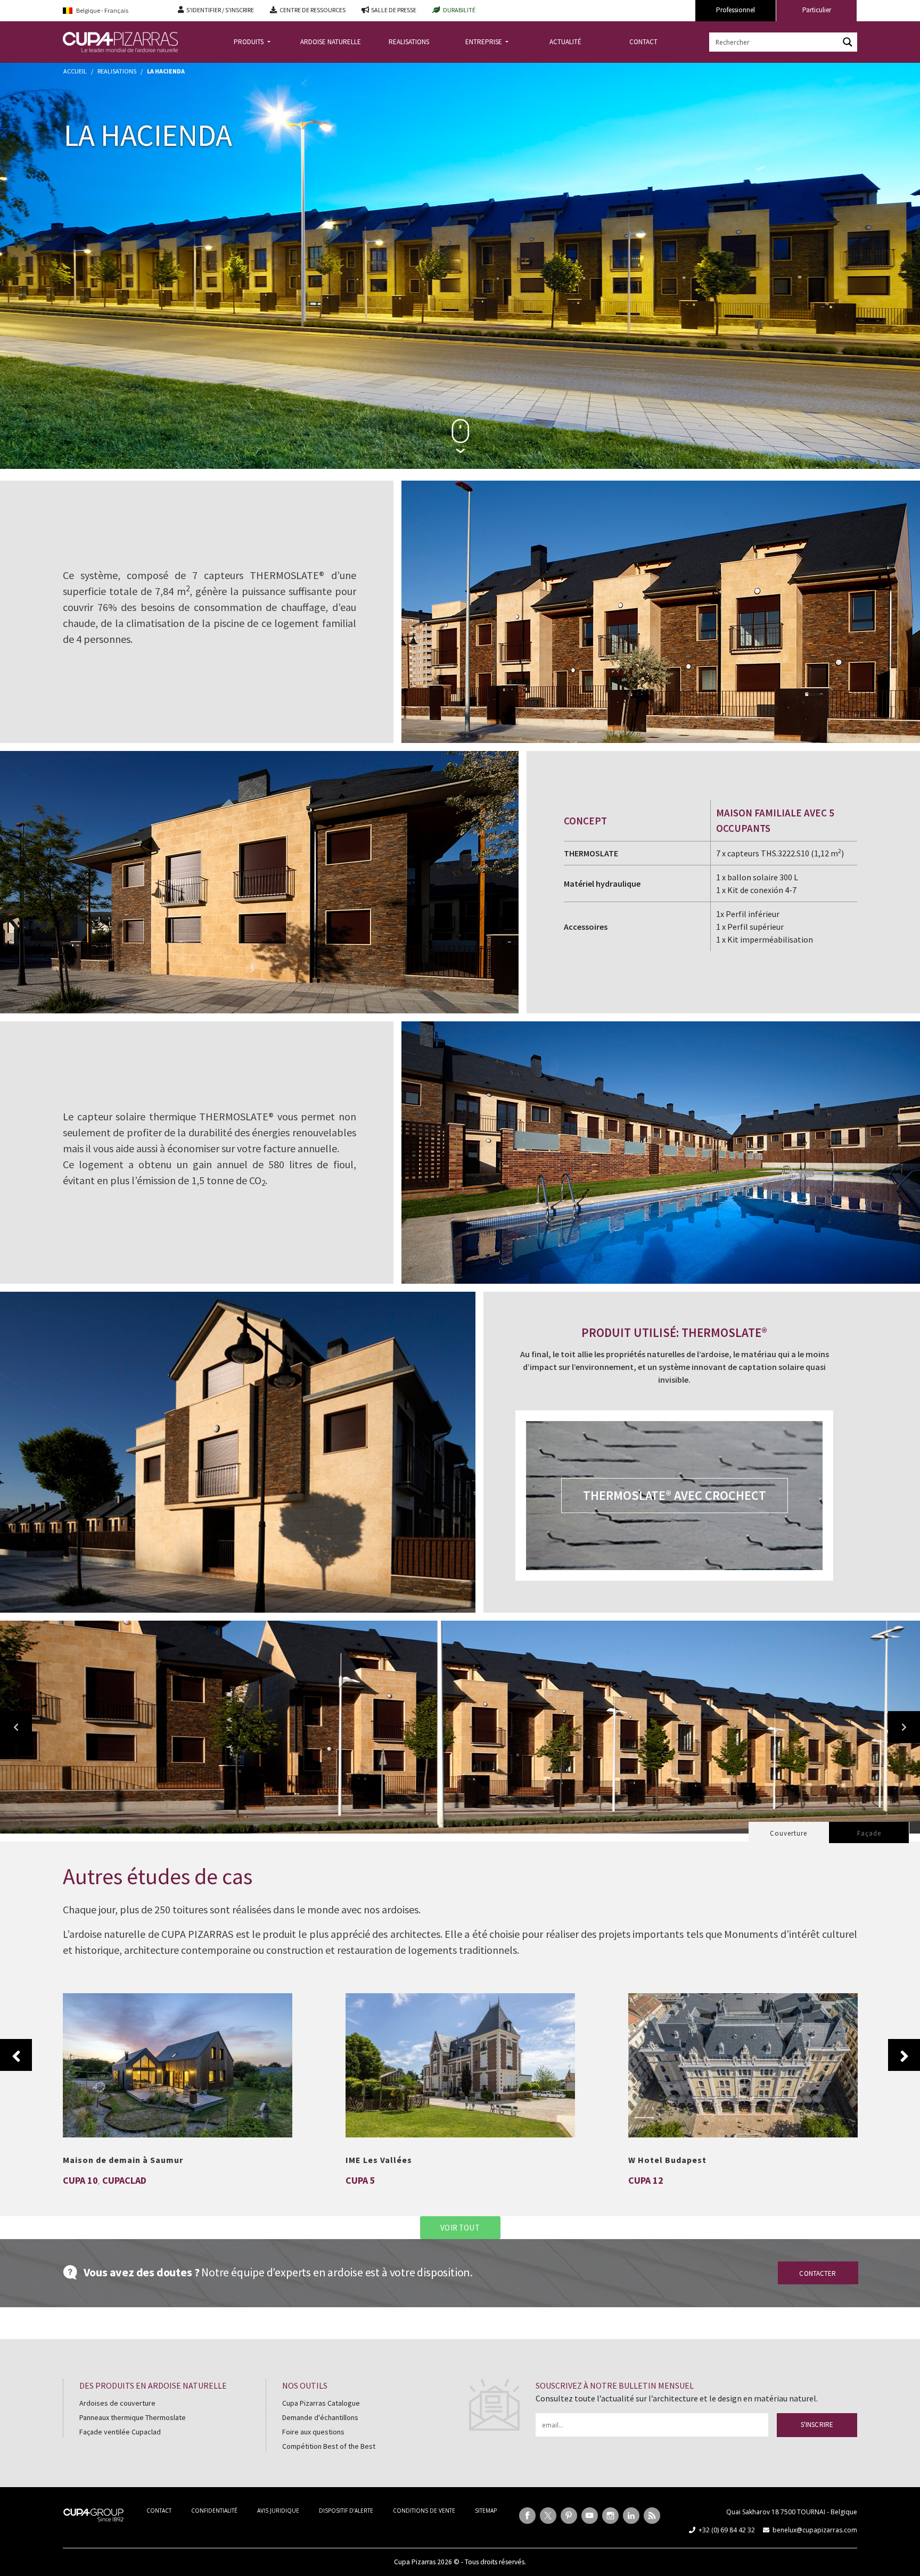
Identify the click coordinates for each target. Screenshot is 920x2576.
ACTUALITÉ (565, 42)
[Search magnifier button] (848, 42)
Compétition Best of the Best (329, 2446)
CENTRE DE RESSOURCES (313, 10)
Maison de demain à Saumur (178, 2059)
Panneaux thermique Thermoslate (133, 2417)
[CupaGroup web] (93, 2514)
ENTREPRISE (484, 42)
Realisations (117, 71)
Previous (16, 2055)
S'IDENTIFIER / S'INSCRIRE (220, 10)
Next (904, 2055)
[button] (16, 1727)
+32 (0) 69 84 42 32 (727, 2530)
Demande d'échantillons (320, 2417)
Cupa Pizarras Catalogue (321, 2403)
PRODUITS (249, 42)
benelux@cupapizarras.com (815, 2530)
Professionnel (736, 10)
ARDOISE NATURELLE (331, 42)
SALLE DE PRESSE (394, 10)
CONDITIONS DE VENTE (424, 2511)
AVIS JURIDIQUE (278, 2511)
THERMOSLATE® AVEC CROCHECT (675, 1495)
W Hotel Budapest (743, 2059)
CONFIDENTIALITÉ (214, 2511)
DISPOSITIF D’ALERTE (346, 2511)
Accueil (75, 71)
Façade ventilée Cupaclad (120, 2432)
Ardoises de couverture (117, 2403)
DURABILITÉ (459, 10)
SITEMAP (486, 2511)
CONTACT (643, 42)
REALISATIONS (409, 42)
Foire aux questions (313, 2432)
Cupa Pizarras (415, 2562)
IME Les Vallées (461, 2059)
